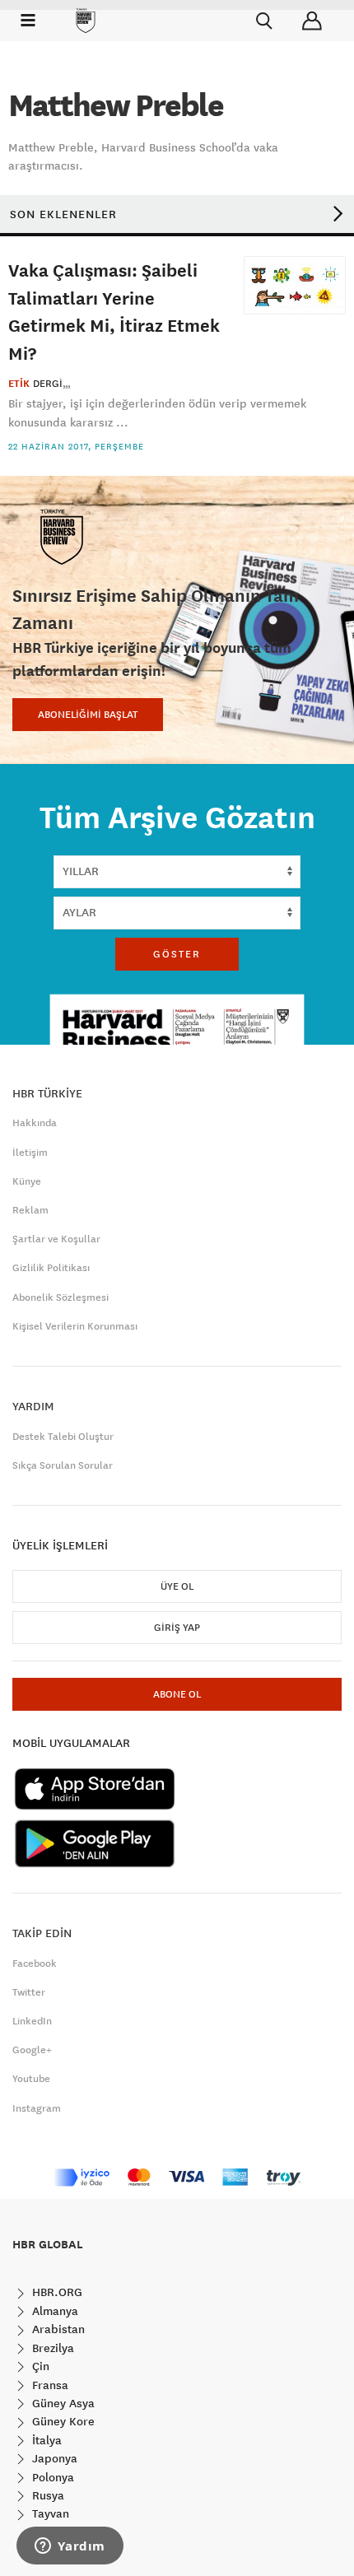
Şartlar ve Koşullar (56, 1239)
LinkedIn (32, 2021)
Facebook (35, 1963)
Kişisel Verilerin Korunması (75, 1326)
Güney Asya (62, 2403)
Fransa (49, 2385)
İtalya (45, 2440)
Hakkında (35, 1123)
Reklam (30, 1210)
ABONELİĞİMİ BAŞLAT (88, 715)
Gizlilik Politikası (51, 1268)
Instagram (37, 2108)
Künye (27, 1181)
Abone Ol (177, 1694)
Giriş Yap (177, 1628)
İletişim (30, 1153)
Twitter (29, 1992)
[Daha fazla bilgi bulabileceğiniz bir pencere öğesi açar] (70, 2547)
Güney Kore (62, 2421)
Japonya (53, 2458)
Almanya (54, 2311)
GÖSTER (177, 954)
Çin (39, 2366)
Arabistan (57, 2329)
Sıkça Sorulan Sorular (63, 1465)
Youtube (31, 2079)
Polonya (51, 2477)
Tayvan (49, 2513)
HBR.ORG (56, 2292)
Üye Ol (177, 1586)
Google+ (32, 2050)
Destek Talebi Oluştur (63, 1437)
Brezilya (51, 2348)
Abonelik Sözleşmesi (61, 1297)
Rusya (47, 2495)
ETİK (19, 384)
